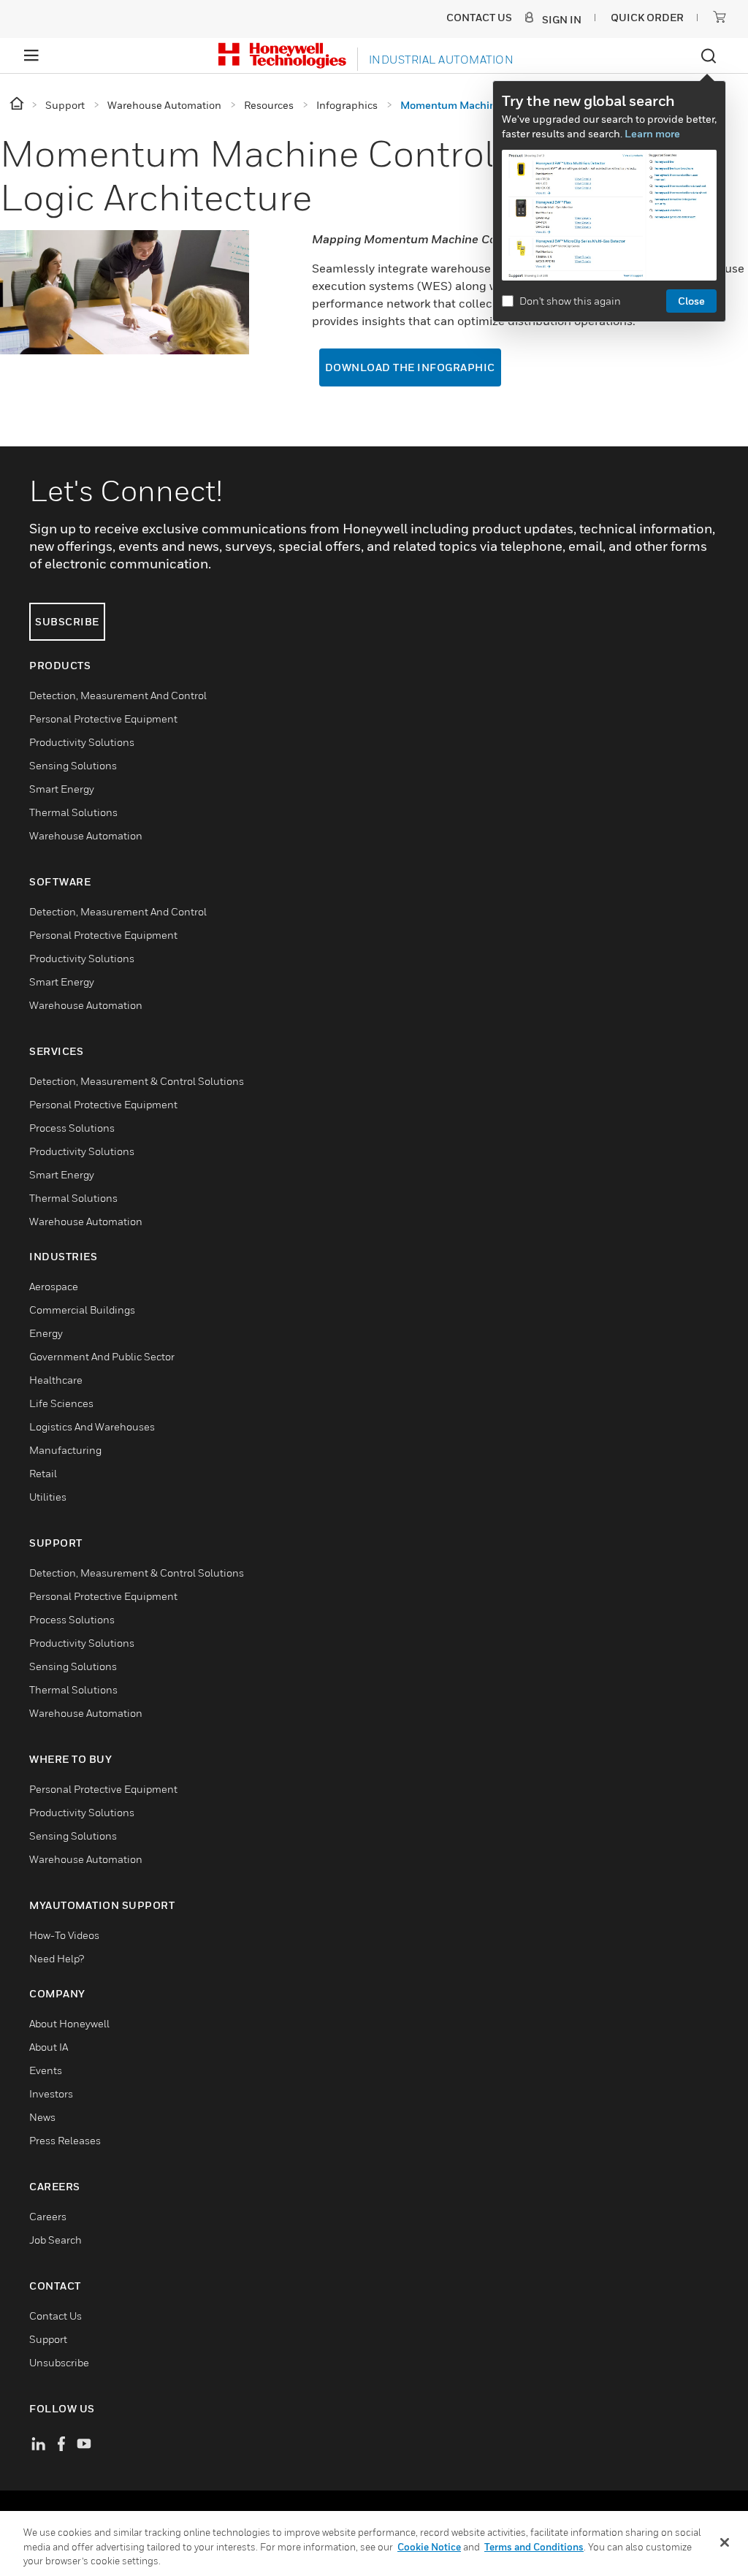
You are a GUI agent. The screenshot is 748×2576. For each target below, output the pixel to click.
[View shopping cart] (720, 17)
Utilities (48, 1497)
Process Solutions (72, 1128)
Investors (51, 2093)
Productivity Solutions (82, 742)
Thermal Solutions (73, 812)
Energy (46, 1333)
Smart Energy (62, 789)
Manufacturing (65, 1450)
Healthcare (56, 1380)
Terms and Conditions (534, 2547)
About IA (49, 2047)
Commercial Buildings (82, 1310)
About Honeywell (69, 2023)
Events (46, 2070)
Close (691, 301)
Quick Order (647, 17)
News (42, 2117)
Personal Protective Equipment (103, 719)
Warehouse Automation (86, 835)
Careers (48, 2216)
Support (48, 2339)
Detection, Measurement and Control (118, 695)
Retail (43, 1473)
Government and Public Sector (102, 1356)
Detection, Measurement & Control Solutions (137, 1081)
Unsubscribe (59, 2362)
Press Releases (65, 2140)
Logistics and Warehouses (92, 1426)
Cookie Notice (429, 2547)
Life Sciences (61, 1403)
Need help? (57, 1958)
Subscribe (67, 621)
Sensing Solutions (73, 765)
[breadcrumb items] (18, 104)
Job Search (56, 2240)
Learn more (652, 133)
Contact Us (56, 2316)
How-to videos (64, 1935)
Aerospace (54, 1286)
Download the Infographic (410, 367)
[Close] (725, 2542)
